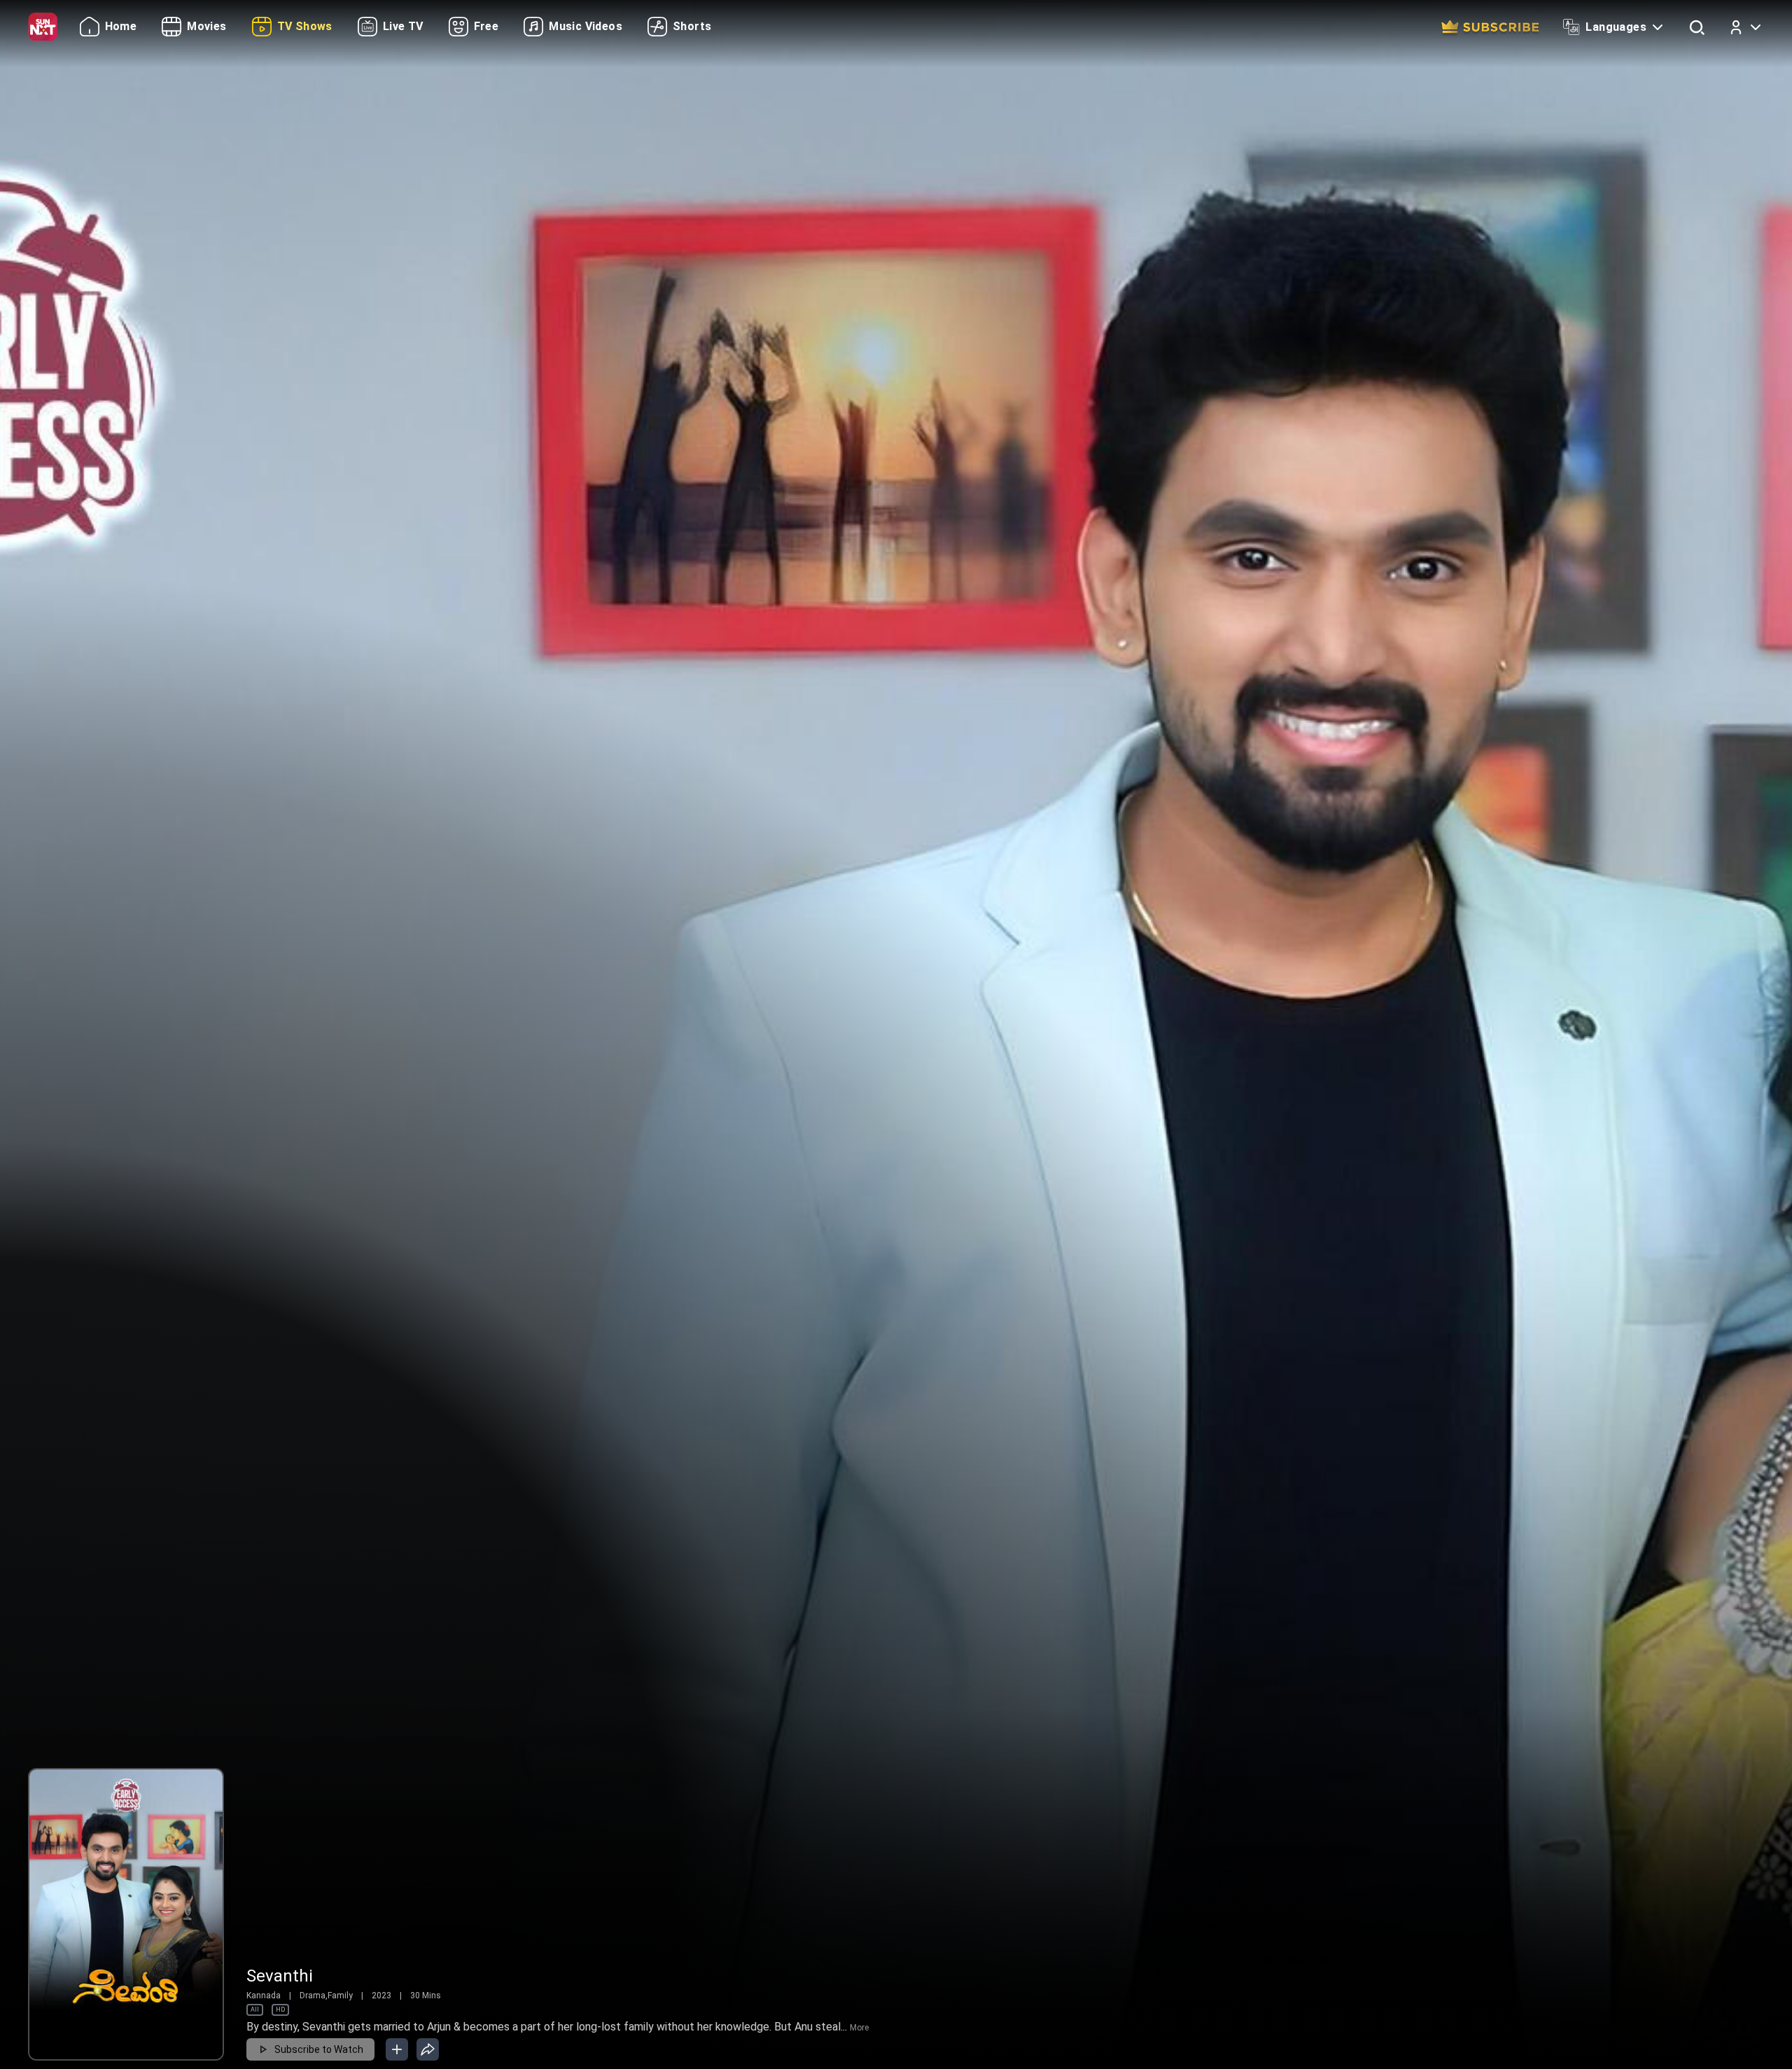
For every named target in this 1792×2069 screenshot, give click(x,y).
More (859, 2028)
